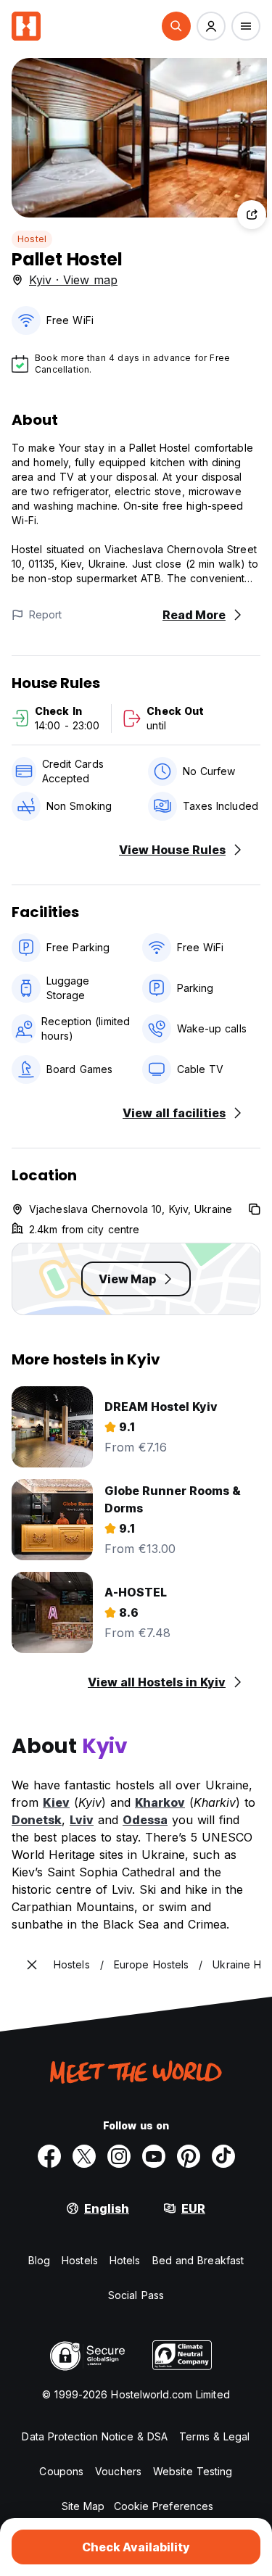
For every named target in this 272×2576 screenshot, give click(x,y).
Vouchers (118, 2471)
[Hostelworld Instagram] (119, 2156)
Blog (39, 2260)
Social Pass (136, 2295)
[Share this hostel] (252, 215)
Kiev (56, 1802)
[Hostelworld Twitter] (84, 2156)
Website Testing (193, 2471)
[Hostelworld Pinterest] (189, 2156)
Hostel (32, 239)
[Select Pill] (176, 26)
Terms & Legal (214, 2436)
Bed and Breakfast (198, 2260)
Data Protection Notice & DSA (95, 2436)
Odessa (145, 1820)
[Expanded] (32, 1965)
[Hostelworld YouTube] (154, 2156)
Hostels (80, 2260)
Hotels (125, 2260)
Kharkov (160, 1802)
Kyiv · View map (73, 280)
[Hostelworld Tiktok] (223, 2156)
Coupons (61, 2471)
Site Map (83, 2506)
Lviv (82, 1820)
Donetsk (37, 1820)
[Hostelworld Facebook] (49, 2156)
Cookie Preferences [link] (164, 2506)
